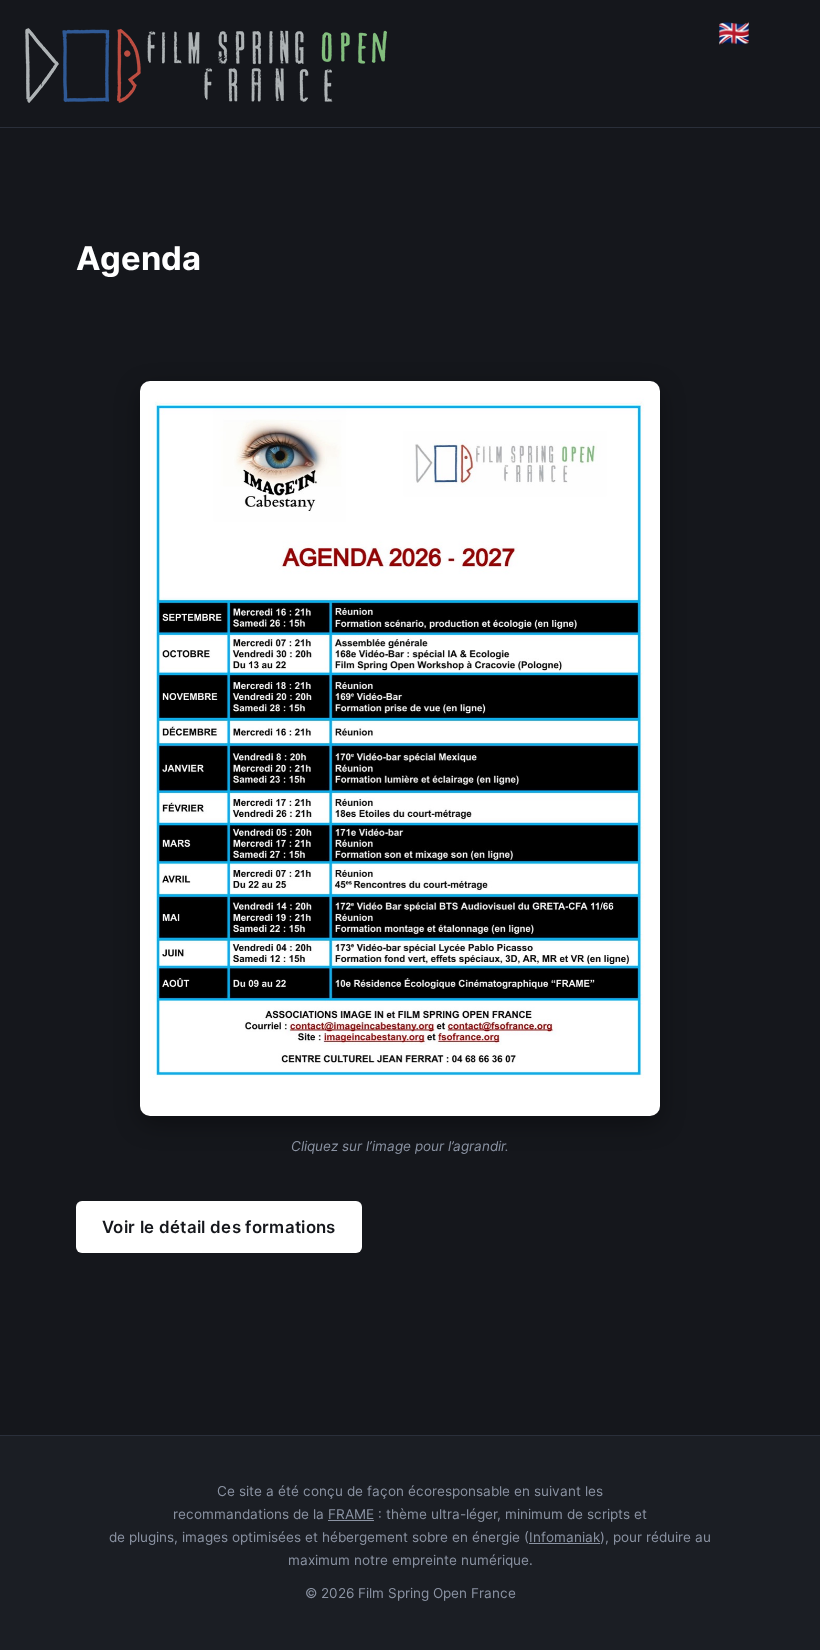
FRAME (351, 1514)
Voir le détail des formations (219, 1227)
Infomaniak (564, 1537)
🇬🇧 (734, 33)
